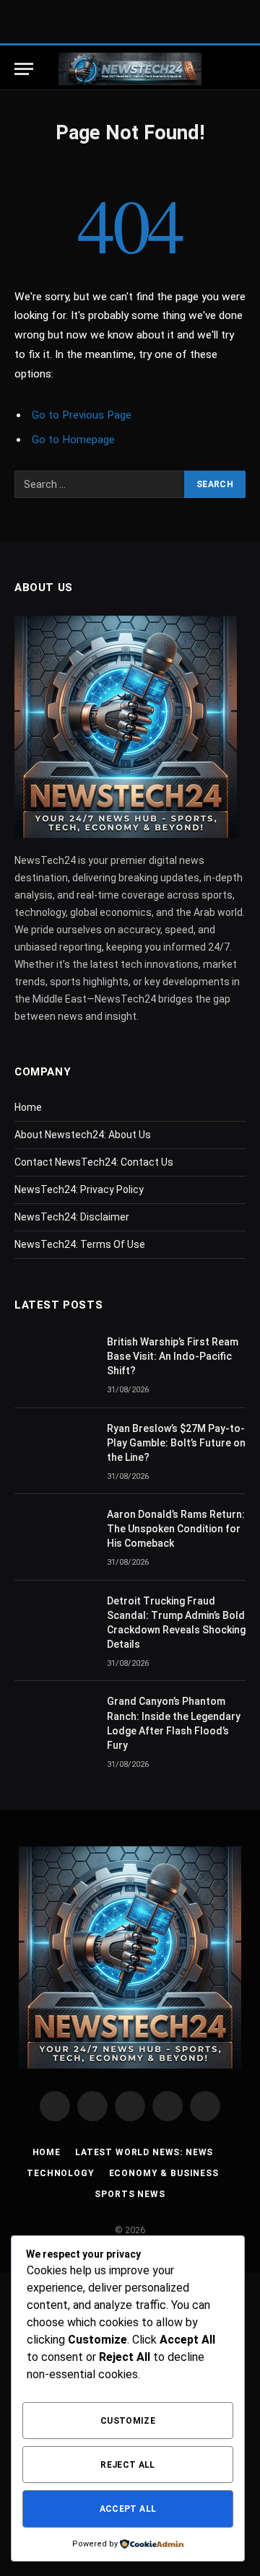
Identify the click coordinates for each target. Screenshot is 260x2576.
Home (28, 1107)
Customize (128, 2421)
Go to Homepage (73, 440)
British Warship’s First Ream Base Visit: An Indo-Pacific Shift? (173, 1356)
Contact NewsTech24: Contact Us (94, 1162)
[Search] (238, 69)
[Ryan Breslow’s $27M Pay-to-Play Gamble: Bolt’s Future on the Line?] (54, 1447)
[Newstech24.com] (130, 69)
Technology (60, 2173)
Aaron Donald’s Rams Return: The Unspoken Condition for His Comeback (176, 1529)
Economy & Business (164, 2173)
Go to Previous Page (82, 415)
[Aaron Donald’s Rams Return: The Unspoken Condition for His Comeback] (54, 1533)
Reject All (128, 2465)
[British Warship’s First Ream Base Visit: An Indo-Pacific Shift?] (54, 1361)
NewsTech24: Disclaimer (72, 1217)
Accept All (128, 2509)
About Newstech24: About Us (83, 1135)
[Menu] (24, 69)
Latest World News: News (144, 2152)
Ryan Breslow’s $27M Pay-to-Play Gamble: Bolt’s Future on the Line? (176, 1443)
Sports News (130, 2194)
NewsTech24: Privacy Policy (79, 1189)
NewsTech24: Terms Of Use (80, 1244)
